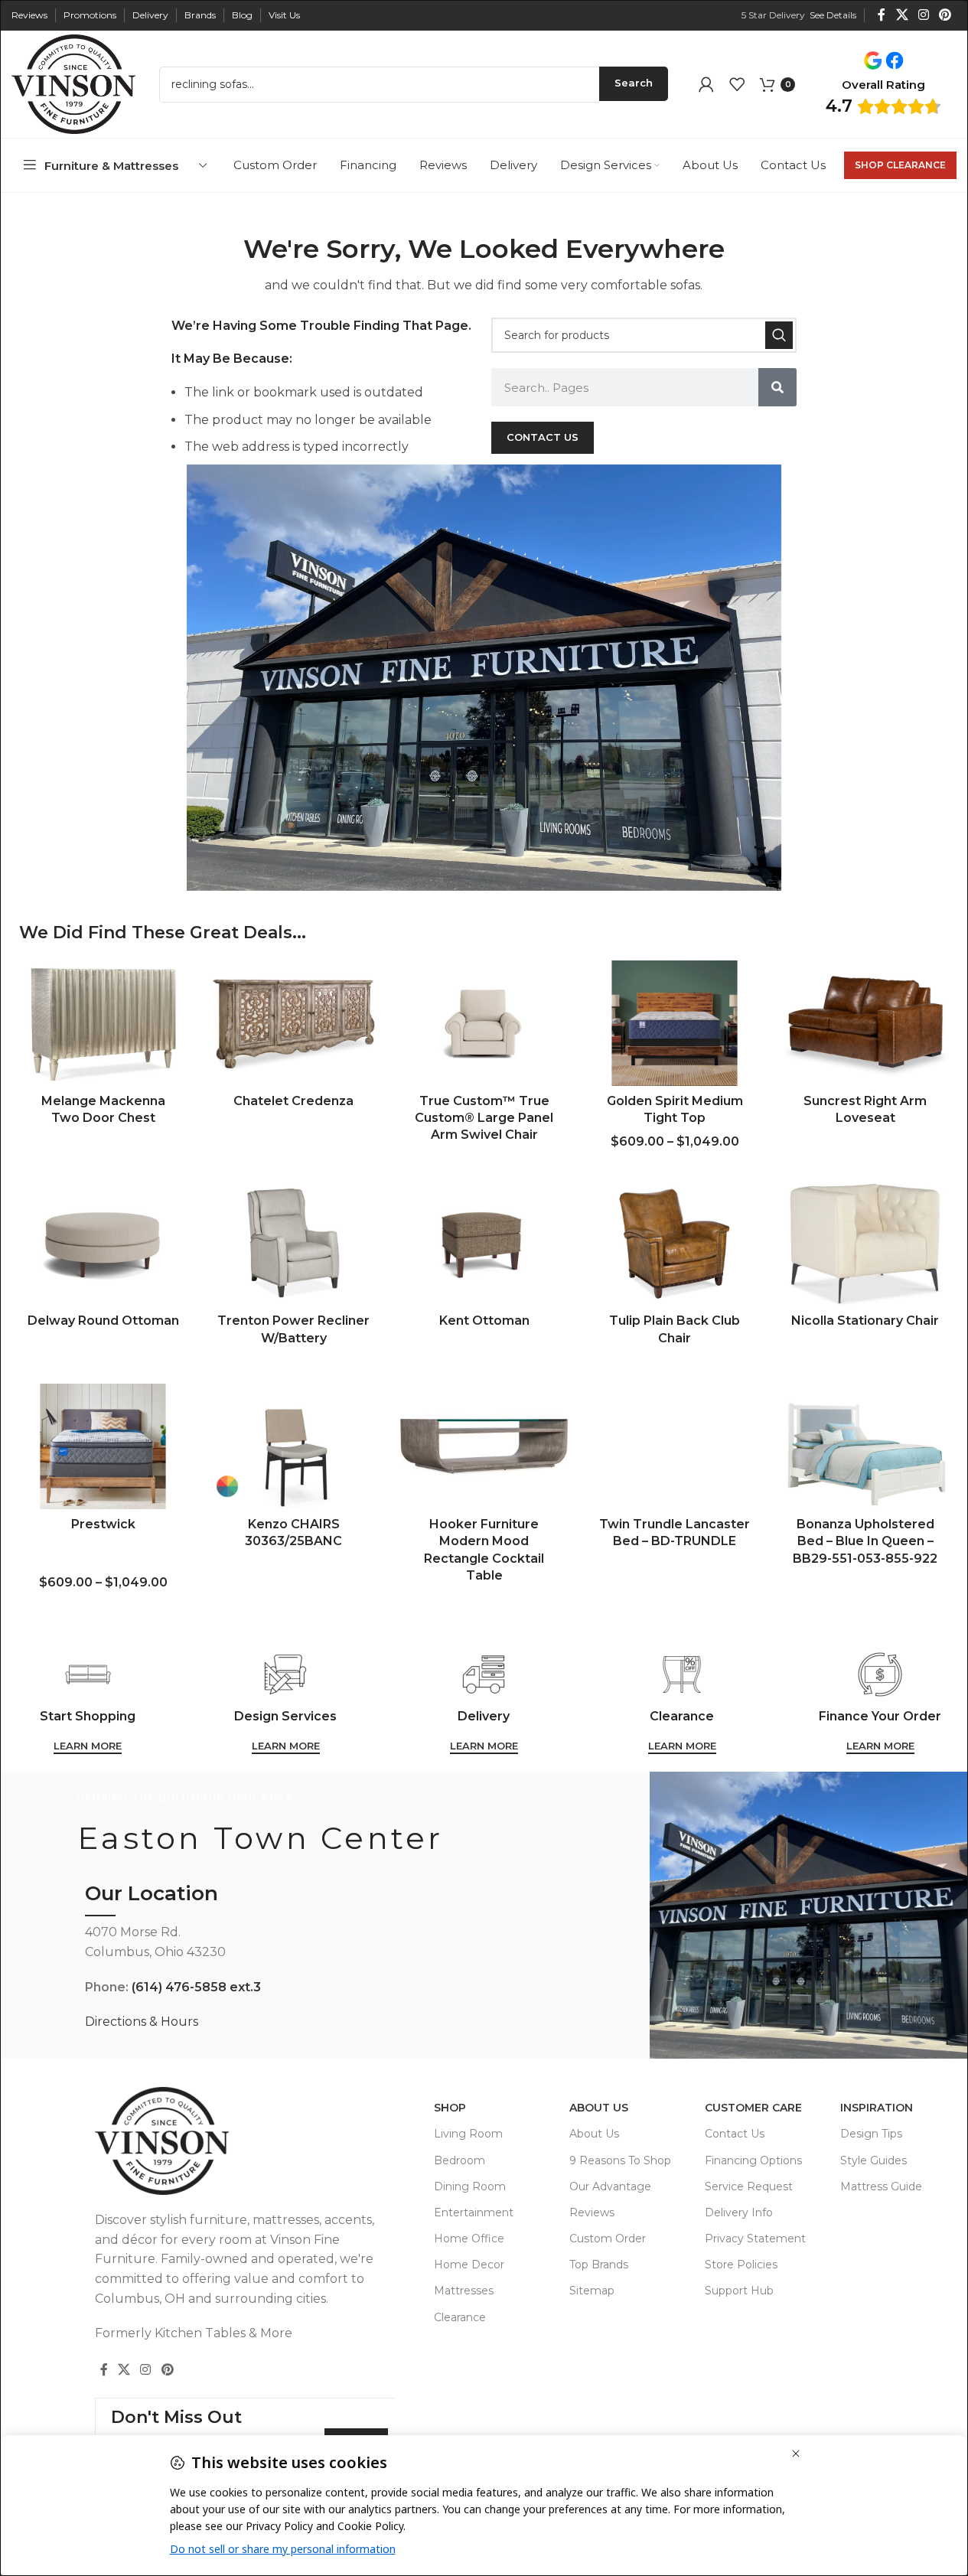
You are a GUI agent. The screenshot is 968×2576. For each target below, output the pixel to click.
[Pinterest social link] (945, 15)
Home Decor (469, 2265)
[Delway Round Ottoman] (103, 1243)
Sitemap (592, 2291)
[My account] (706, 84)
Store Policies (741, 2265)
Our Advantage (610, 2186)
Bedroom (460, 2160)
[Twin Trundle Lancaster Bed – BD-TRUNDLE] (675, 1446)
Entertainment (474, 2212)
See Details (833, 15)
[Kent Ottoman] (484, 1243)
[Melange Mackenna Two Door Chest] (103, 1023)
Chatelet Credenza (293, 1101)
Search (634, 83)
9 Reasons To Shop (620, 2160)
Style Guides (873, 2160)
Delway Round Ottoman (103, 1321)
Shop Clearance (900, 165)
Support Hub (739, 2291)
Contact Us (735, 2134)
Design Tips (871, 2134)
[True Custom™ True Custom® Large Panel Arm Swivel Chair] (484, 1023)
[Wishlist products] (737, 84)
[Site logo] (73, 83)
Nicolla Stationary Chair (865, 1321)
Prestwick (103, 1524)
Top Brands (599, 2265)
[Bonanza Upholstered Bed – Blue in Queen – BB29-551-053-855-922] (865, 1446)
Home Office (469, 2239)
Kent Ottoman (484, 1321)
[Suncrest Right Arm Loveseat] (865, 1023)
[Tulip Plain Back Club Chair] (675, 1243)
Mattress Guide (881, 2186)
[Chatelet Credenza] (293, 1023)
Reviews (592, 2212)
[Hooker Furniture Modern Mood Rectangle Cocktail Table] (484, 1446)
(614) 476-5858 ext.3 (196, 1987)
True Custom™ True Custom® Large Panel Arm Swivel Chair (484, 1118)
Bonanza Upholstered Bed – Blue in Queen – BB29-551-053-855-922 (865, 1541)
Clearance (460, 2317)
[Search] (779, 335)
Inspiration (877, 2108)
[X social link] (902, 15)
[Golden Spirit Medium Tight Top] (675, 1023)
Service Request (749, 2186)
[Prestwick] (103, 1446)
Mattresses (464, 2291)
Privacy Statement (755, 2239)
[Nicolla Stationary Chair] (865, 1243)
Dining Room (470, 2186)
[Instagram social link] (923, 15)
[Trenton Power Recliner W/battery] (293, 1243)
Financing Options (753, 2160)
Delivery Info (739, 2212)
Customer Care (753, 2108)
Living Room (468, 2134)
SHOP (450, 2108)
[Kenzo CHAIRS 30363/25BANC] (293, 1446)
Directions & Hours (142, 2022)
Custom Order (608, 2239)
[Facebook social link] (882, 15)
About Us (599, 2108)
